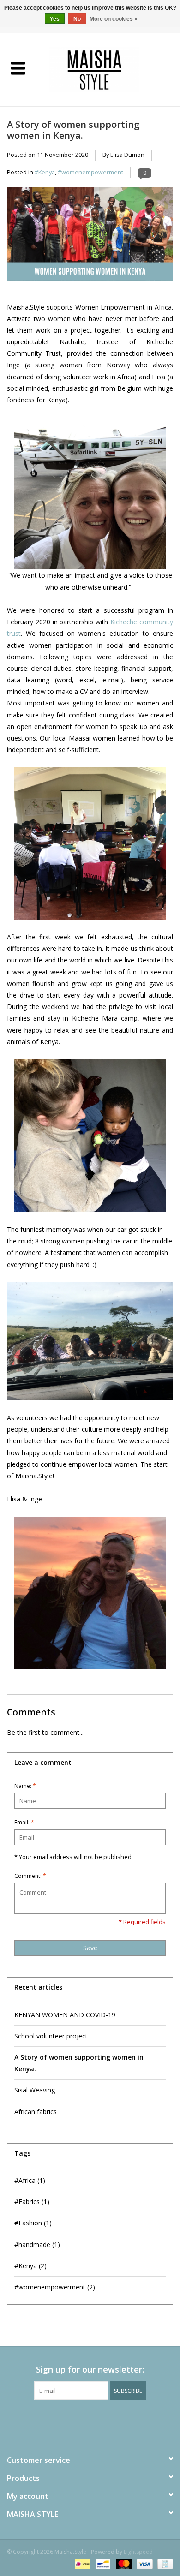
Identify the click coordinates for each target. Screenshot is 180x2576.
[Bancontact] (102, 2563)
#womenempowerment (90, 172)
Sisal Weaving (35, 2090)
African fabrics (36, 2112)
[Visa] (144, 2563)
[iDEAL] (82, 2563)
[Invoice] (164, 2563)
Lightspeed (138, 2552)
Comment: (30, 1876)
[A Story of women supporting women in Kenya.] (90, 237)
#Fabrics (32, 2202)
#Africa (30, 2180)
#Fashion (33, 2223)
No (77, 19)
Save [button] (90, 1948)
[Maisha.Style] (108, 69)
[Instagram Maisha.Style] (98, 2419)
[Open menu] (18, 68)
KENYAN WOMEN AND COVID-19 (65, 2015)
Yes (55, 19)
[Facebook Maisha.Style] (82, 2419)
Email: (24, 1822)
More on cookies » (114, 19)
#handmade (37, 2244)
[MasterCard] (123, 2563)
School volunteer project (51, 2036)
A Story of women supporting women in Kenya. (73, 130)
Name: (25, 1786)
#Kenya (45, 172)
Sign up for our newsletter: (90, 2370)
